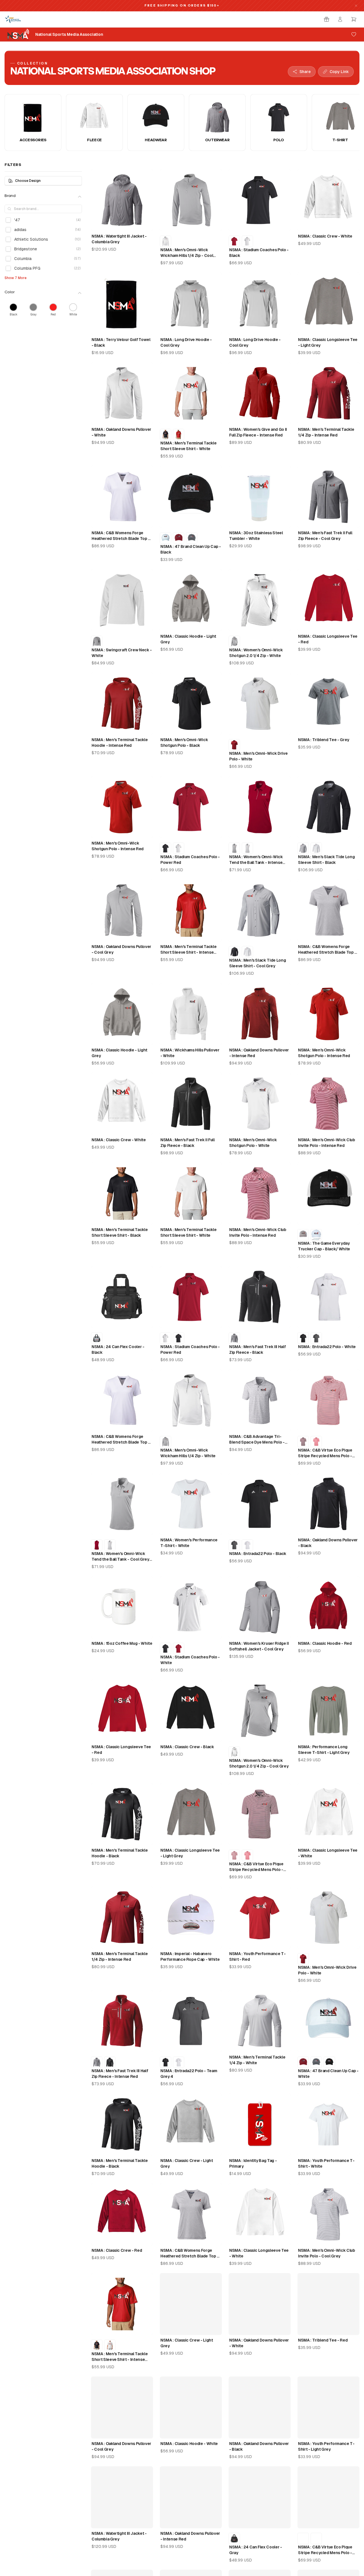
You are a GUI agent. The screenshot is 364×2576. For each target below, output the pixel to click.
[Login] (340, 19)
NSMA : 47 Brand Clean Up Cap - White (328, 2074)
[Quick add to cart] (144, 224)
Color (10, 292)
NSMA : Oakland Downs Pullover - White (121, 432)
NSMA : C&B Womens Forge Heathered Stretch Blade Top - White (121, 536)
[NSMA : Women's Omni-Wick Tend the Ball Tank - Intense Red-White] (97, 1545)
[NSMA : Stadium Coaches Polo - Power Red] (234, 241)
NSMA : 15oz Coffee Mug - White (122, 1643)
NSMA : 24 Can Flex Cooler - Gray (256, 2550)
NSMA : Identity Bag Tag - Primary (253, 2163)
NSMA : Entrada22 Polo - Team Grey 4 (189, 2074)
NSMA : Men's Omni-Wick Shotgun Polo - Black (184, 743)
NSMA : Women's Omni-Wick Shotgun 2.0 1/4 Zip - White (256, 653)
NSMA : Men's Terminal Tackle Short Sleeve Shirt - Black (120, 1232)
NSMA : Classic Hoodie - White (189, 2444)
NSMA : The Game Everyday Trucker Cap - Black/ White (324, 1246)
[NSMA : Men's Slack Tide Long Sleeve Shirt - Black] (234, 952)
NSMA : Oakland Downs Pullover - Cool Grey (121, 949)
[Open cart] (354, 19)
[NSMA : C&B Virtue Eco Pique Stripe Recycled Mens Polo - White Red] (316, 1442)
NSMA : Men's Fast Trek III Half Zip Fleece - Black (257, 1350)
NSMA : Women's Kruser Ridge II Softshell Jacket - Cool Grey (259, 1646)
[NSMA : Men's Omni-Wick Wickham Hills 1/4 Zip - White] (166, 241)
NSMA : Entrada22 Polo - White (327, 1347)
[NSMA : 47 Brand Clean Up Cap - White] (166, 538)
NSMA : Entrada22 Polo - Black (258, 1554)
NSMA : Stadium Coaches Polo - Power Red (190, 860)
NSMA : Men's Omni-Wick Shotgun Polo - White (253, 1143)
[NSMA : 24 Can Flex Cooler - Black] (234, 2538)
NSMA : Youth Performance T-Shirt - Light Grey (326, 2446)
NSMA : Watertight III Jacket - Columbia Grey (119, 239)
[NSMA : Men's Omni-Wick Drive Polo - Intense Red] (234, 745)
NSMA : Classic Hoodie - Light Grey (188, 639)
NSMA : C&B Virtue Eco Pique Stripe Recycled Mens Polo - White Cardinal (325, 1453)
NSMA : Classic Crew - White (325, 236)
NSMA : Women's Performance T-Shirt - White (189, 1543)
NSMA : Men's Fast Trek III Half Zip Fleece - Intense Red (120, 2074)
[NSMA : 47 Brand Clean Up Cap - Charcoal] (192, 538)
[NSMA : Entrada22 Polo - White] (247, 1545)
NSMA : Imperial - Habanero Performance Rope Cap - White (190, 1957)
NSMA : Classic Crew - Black (187, 1747)
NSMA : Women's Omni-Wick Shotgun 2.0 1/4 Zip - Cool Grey (259, 1763)
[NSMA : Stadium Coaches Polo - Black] (166, 848)
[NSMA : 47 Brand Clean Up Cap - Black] (329, 2062)
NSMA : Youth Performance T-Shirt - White (326, 2163)
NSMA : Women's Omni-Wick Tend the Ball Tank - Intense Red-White (256, 860)
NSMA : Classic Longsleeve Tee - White (328, 1853)
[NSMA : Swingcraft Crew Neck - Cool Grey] (97, 641)
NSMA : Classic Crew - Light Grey (187, 2163)
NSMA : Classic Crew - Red (117, 2250)
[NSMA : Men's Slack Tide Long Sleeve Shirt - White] (316, 848)
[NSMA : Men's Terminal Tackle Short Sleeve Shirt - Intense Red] (179, 434)
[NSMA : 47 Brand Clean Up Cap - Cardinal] (179, 538)
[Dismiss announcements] (356, 6)
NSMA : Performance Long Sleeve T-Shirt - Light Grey (324, 1750)
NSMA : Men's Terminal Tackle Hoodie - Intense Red (120, 743)
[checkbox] (8, 220)
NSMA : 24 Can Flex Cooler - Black (118, 1350)
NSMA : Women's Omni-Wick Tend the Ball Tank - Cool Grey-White (121, 1557)
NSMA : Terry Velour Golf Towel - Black (121, 342)
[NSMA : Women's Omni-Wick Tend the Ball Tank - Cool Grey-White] (234, 848)
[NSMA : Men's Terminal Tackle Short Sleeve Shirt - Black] (166, 434)
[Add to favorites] (354, 34)
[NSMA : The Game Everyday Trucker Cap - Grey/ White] (303, 1235)
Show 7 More (15, 278)
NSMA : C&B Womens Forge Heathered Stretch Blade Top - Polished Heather (327, 950)
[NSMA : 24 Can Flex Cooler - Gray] (97, 1338)
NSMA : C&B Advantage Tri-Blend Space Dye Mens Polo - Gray (257, 1440)
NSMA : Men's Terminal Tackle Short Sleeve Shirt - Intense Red (188, 950)
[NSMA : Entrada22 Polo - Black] (303, 1338)
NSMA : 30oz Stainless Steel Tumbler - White (256, 536)
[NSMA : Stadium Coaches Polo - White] (247, 241)
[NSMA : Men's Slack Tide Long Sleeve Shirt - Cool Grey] (303, 848)
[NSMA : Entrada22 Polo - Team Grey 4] (316, 1338)
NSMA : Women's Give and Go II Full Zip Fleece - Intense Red (258, 432)
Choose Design (28, 181)
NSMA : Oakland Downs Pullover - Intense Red (259, 1053)
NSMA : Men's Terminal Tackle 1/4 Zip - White (257, 2060)
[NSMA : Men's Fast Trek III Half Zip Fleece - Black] (110, 2062)
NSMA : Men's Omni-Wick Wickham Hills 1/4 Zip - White (188, 1453)
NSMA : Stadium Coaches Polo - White (190, 1660)
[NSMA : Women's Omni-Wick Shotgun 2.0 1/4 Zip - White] (234, 1752)
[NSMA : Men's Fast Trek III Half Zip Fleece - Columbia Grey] (234, 1338)
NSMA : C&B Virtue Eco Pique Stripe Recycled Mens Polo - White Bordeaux (256, 1867)
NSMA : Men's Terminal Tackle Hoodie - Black (120, 1853)
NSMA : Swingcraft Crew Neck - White (122, 653)
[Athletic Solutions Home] (13, 19)
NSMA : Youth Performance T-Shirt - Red (258, 1957)
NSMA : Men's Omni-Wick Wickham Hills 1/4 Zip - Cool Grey (187, 253)
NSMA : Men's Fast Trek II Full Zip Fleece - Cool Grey (325, 536)
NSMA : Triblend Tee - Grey (324, 740)
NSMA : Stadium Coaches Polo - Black (259, 253)
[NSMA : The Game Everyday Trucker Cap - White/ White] (316, 1235)
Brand (10, 196)
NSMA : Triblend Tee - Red (323, 2340)
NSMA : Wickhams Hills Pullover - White (190, 1053)
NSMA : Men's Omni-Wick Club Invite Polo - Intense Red (327, 1143)
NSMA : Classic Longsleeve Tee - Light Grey (328, 342)
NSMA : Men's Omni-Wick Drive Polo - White (258, 756)
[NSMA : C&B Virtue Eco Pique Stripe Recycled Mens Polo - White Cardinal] (234, 1855)
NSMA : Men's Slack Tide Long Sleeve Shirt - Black (326, 860)
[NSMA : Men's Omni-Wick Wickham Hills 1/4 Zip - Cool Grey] (166, 1442)
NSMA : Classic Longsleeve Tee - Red (328, 639)
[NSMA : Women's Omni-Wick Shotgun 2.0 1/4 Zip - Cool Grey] (234, 641)
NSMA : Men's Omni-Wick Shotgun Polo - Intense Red (118, 846)
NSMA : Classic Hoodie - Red (325, 1643)
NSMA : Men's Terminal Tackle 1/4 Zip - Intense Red (326, 432)
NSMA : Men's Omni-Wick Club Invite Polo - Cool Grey (327, 2253)
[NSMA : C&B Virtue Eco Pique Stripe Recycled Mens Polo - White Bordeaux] (303, 1442)
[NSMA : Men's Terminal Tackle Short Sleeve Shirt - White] (110, 2345)
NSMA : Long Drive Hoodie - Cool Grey (186, 342)
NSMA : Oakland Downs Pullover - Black (328, 1543)
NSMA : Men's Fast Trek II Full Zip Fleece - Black (188, 1143)
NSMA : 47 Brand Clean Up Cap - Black (191, 549)
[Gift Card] (326, 19)
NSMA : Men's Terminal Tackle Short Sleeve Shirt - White (188, 446)
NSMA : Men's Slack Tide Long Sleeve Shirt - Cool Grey (258, 963)
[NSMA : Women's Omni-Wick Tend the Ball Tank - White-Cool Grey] (247, 848)
